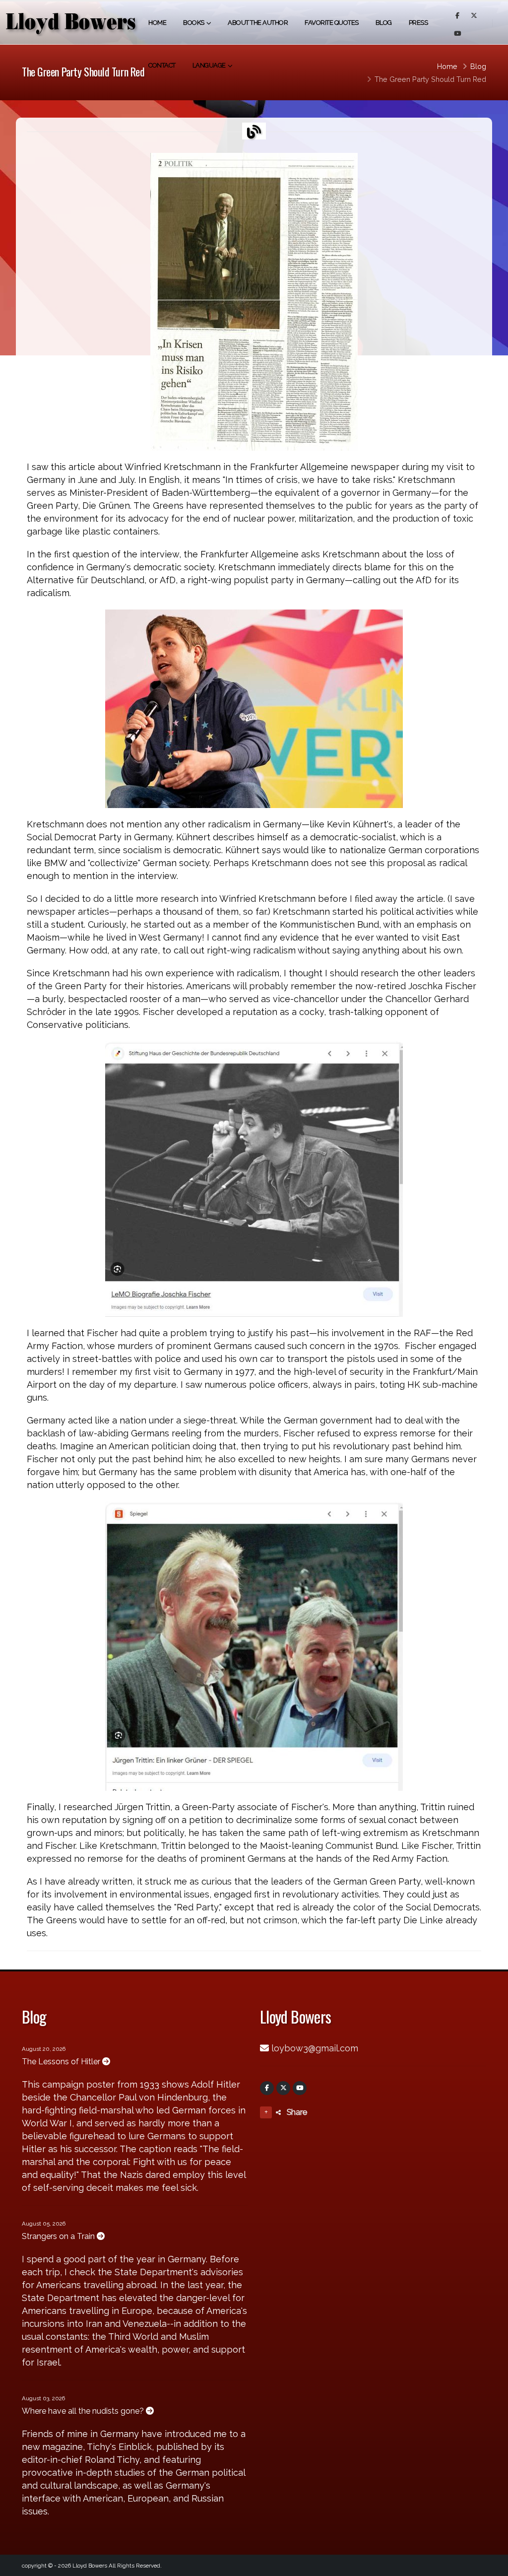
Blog (384, 23)
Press (418, 23)
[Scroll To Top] (491, 2565)
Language (209, 65)
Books (194, 23)
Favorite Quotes (332, 23)
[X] (283, 2088)
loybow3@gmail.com (315, 2048)
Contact (162, 65)
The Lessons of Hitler (62, 2062)
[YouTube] (300, 2088)
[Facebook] (267, 2088)
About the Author (258, 23)
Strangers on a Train (59, 2236)
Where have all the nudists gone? (84, 2411)
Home (157, 23)
